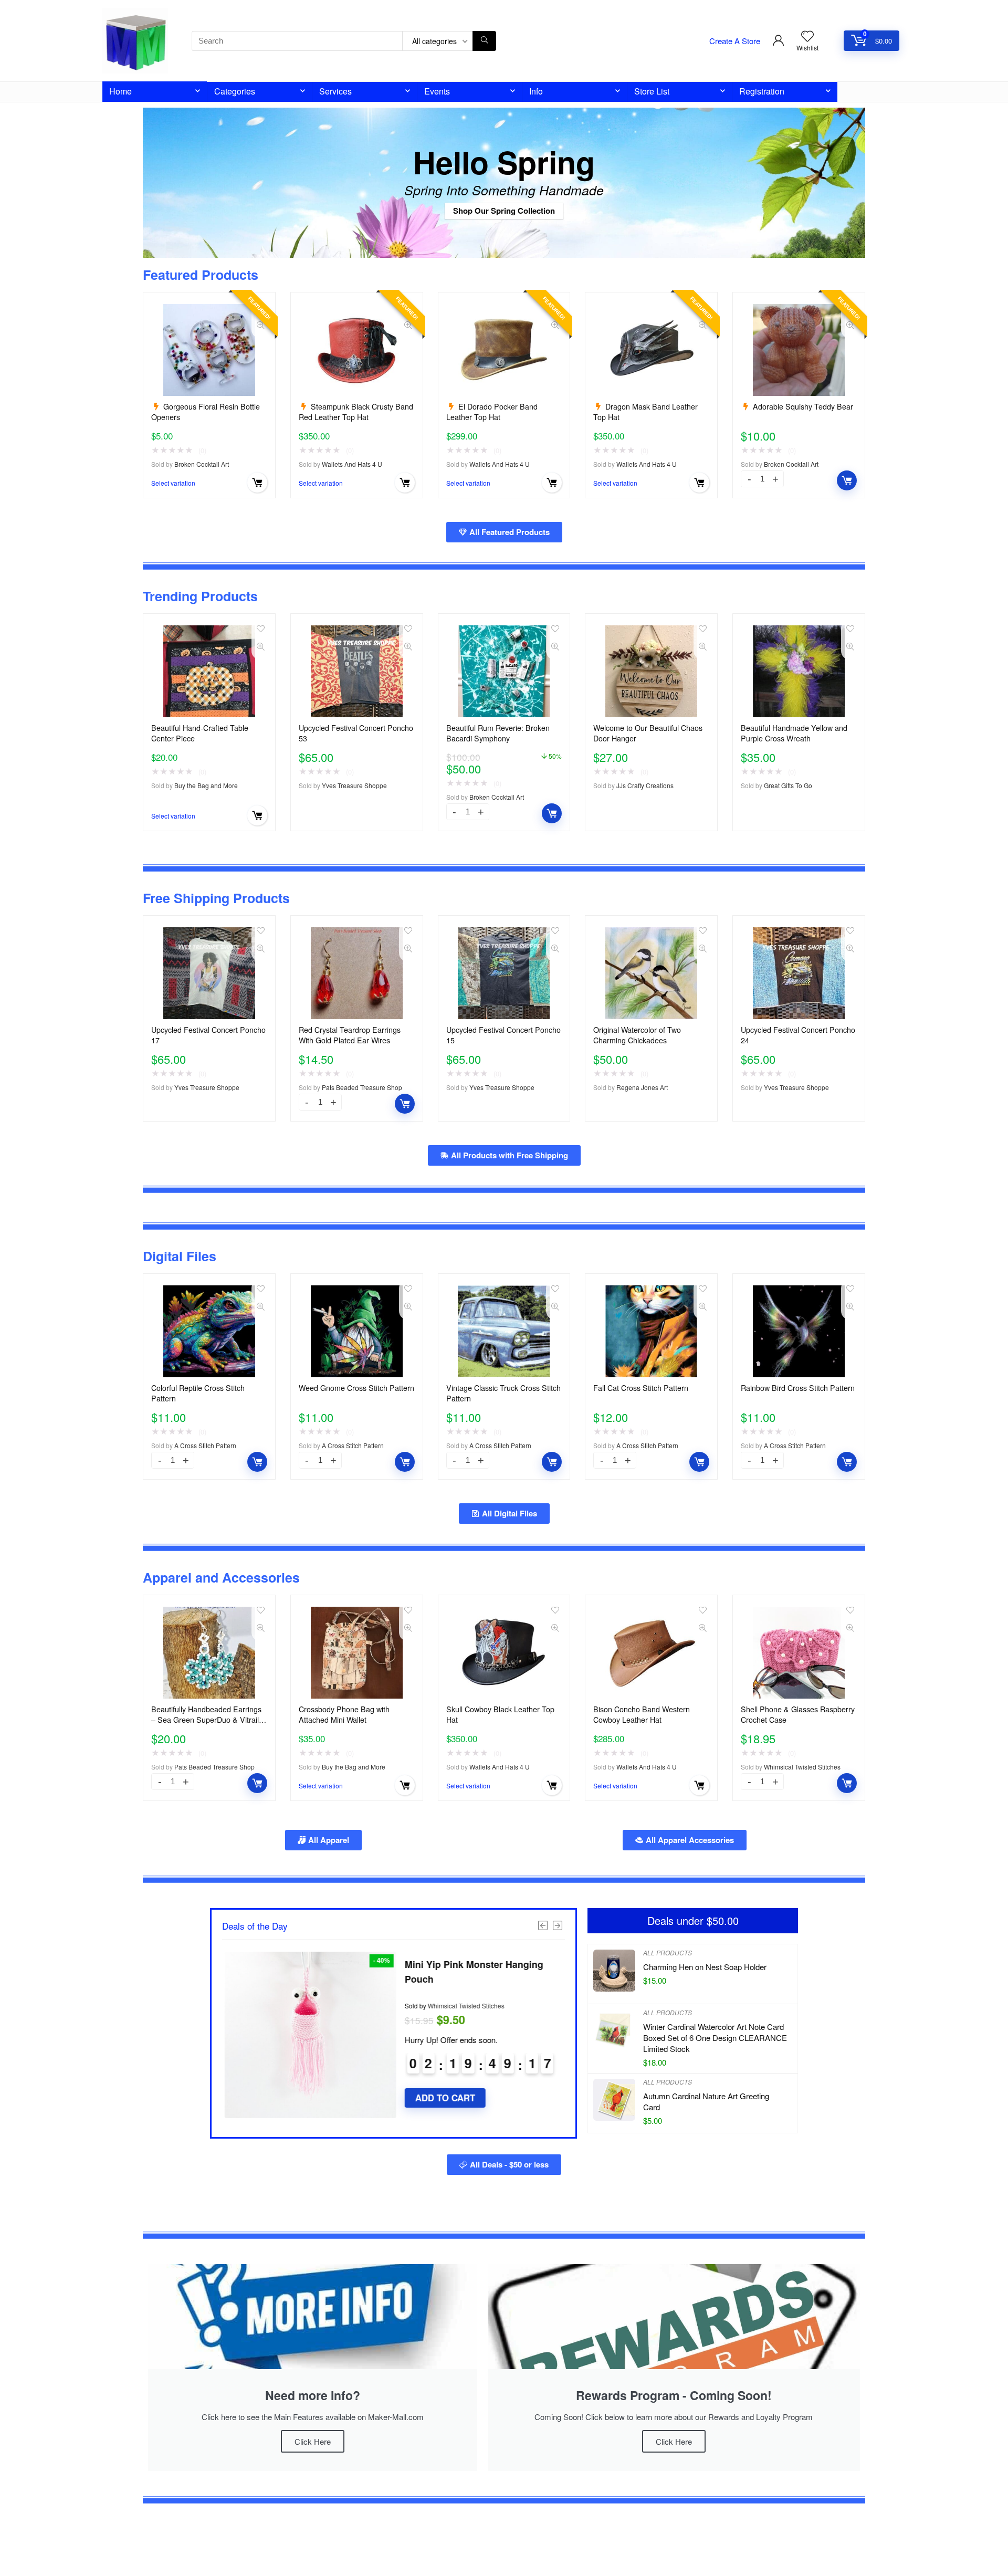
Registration (762, 91)
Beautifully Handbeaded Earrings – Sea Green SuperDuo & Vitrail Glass (206, 1720)
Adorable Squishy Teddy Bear (803, 406)
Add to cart (847, 480)
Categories (235, 91)
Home (120, 91)
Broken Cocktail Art (202, 464)
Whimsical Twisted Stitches (802, 1767)
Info (536, 91)
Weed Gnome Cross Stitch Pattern (356, 1388)
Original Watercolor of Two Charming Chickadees (637, 1035)
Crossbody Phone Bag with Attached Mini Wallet (344, 1714)
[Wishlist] (807, 36)
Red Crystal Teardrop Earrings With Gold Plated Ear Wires (350, 1035)
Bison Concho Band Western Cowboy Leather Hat (642, 1714)
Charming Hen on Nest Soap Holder (705, 1967)
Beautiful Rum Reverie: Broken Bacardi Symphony (498, 733)
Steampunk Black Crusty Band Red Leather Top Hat (356, 412)
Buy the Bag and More (206, 785)
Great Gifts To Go (788, 785)
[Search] (484, 41)
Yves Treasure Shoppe (354, 785)
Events (437, 91)
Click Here (313, 2441)
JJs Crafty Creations (645, 785)
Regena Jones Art (642, 1087)
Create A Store (735, 41)
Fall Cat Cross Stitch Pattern (641, 1388)
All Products (668, 1952)
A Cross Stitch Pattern (205, 1445)
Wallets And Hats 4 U (352, 464)
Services (335, 91)
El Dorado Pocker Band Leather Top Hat (492, 412)
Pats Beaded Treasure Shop (362, 1087)
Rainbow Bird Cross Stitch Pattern (798, 1388)
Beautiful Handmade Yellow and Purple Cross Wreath (794, 733)
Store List (652, 91)
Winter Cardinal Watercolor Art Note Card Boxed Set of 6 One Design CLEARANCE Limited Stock (715, 2038)
